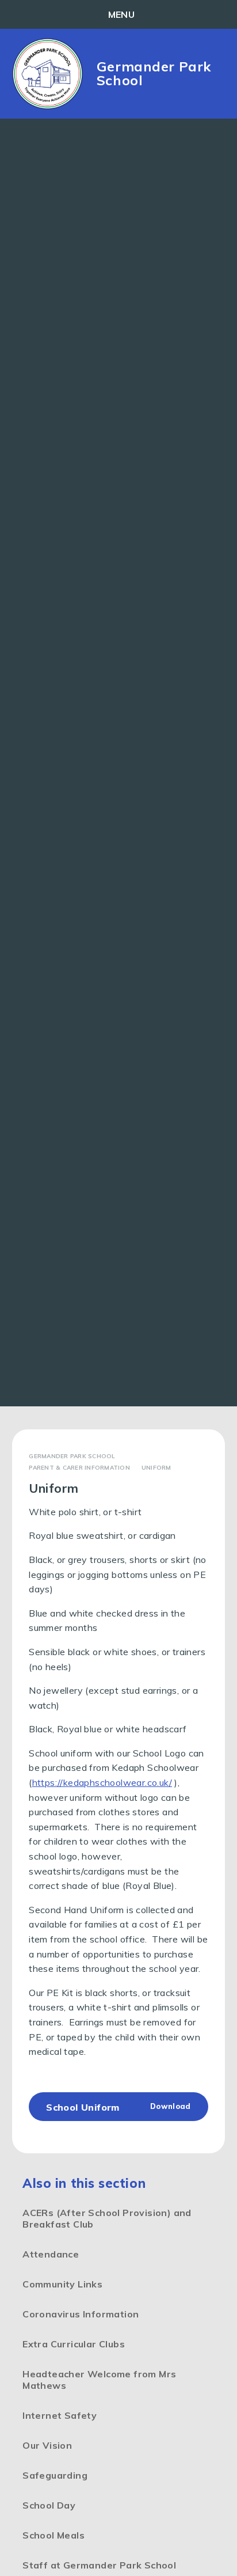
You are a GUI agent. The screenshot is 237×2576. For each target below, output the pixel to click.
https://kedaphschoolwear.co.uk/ (102, 1782)
